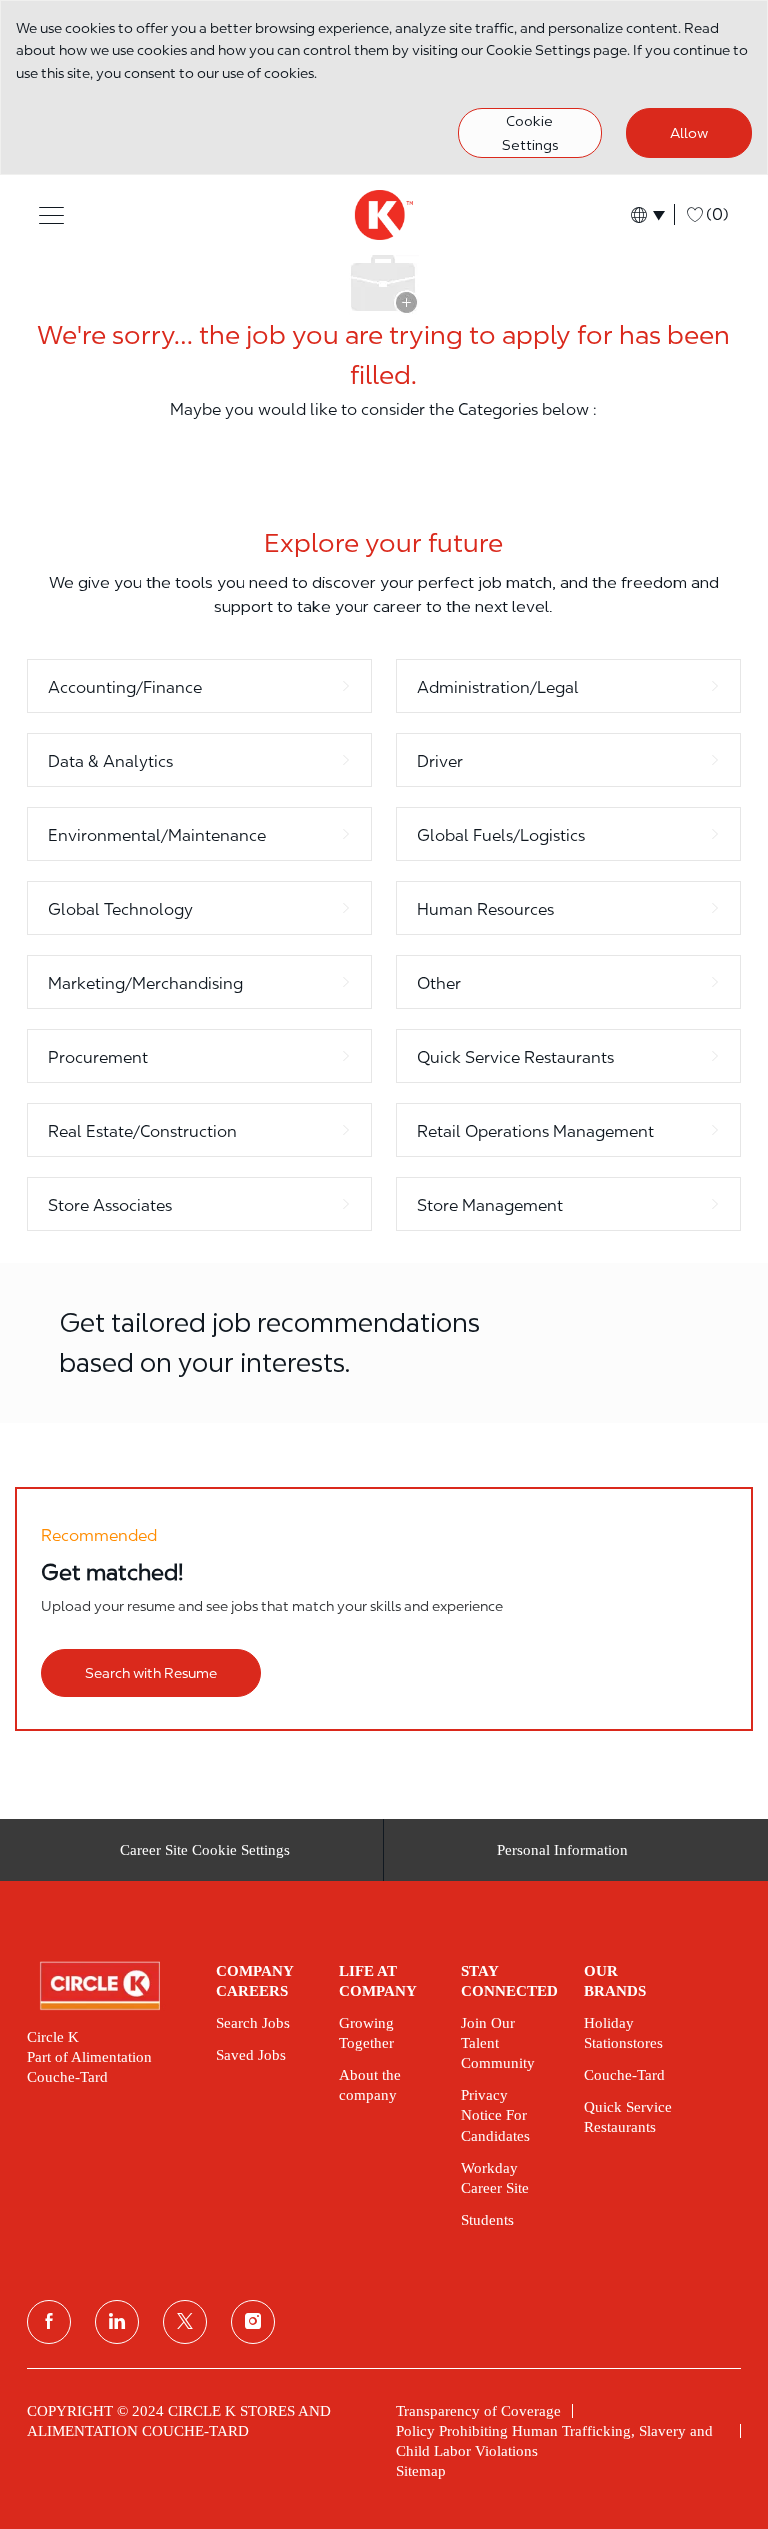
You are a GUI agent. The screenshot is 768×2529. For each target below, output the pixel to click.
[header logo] (384, 215)
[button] (51, 214)
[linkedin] (117, 2322)
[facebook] (49, 2322)
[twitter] (185, 2322)
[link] (107, 1986)
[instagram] (253, 2322)
